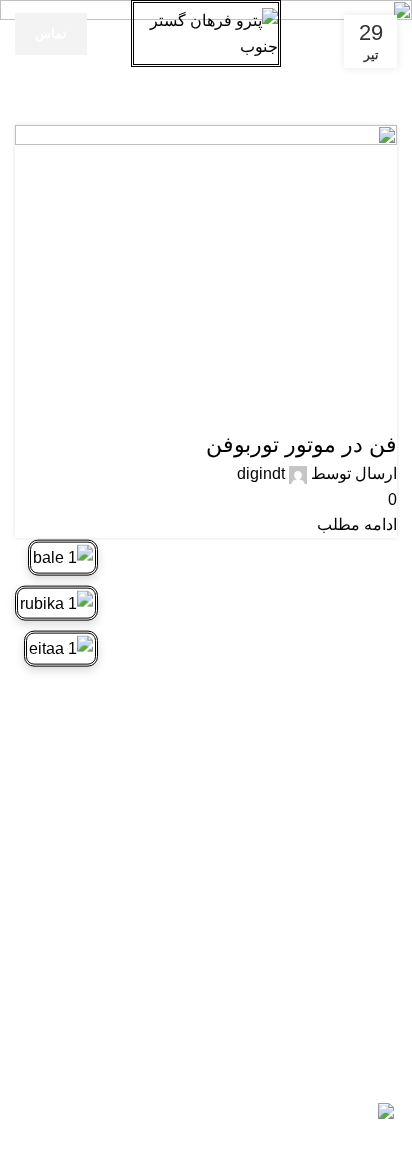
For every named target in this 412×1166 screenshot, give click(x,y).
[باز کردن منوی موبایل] (389, 34)
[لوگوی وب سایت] (206, 32)
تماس (51, 33)
